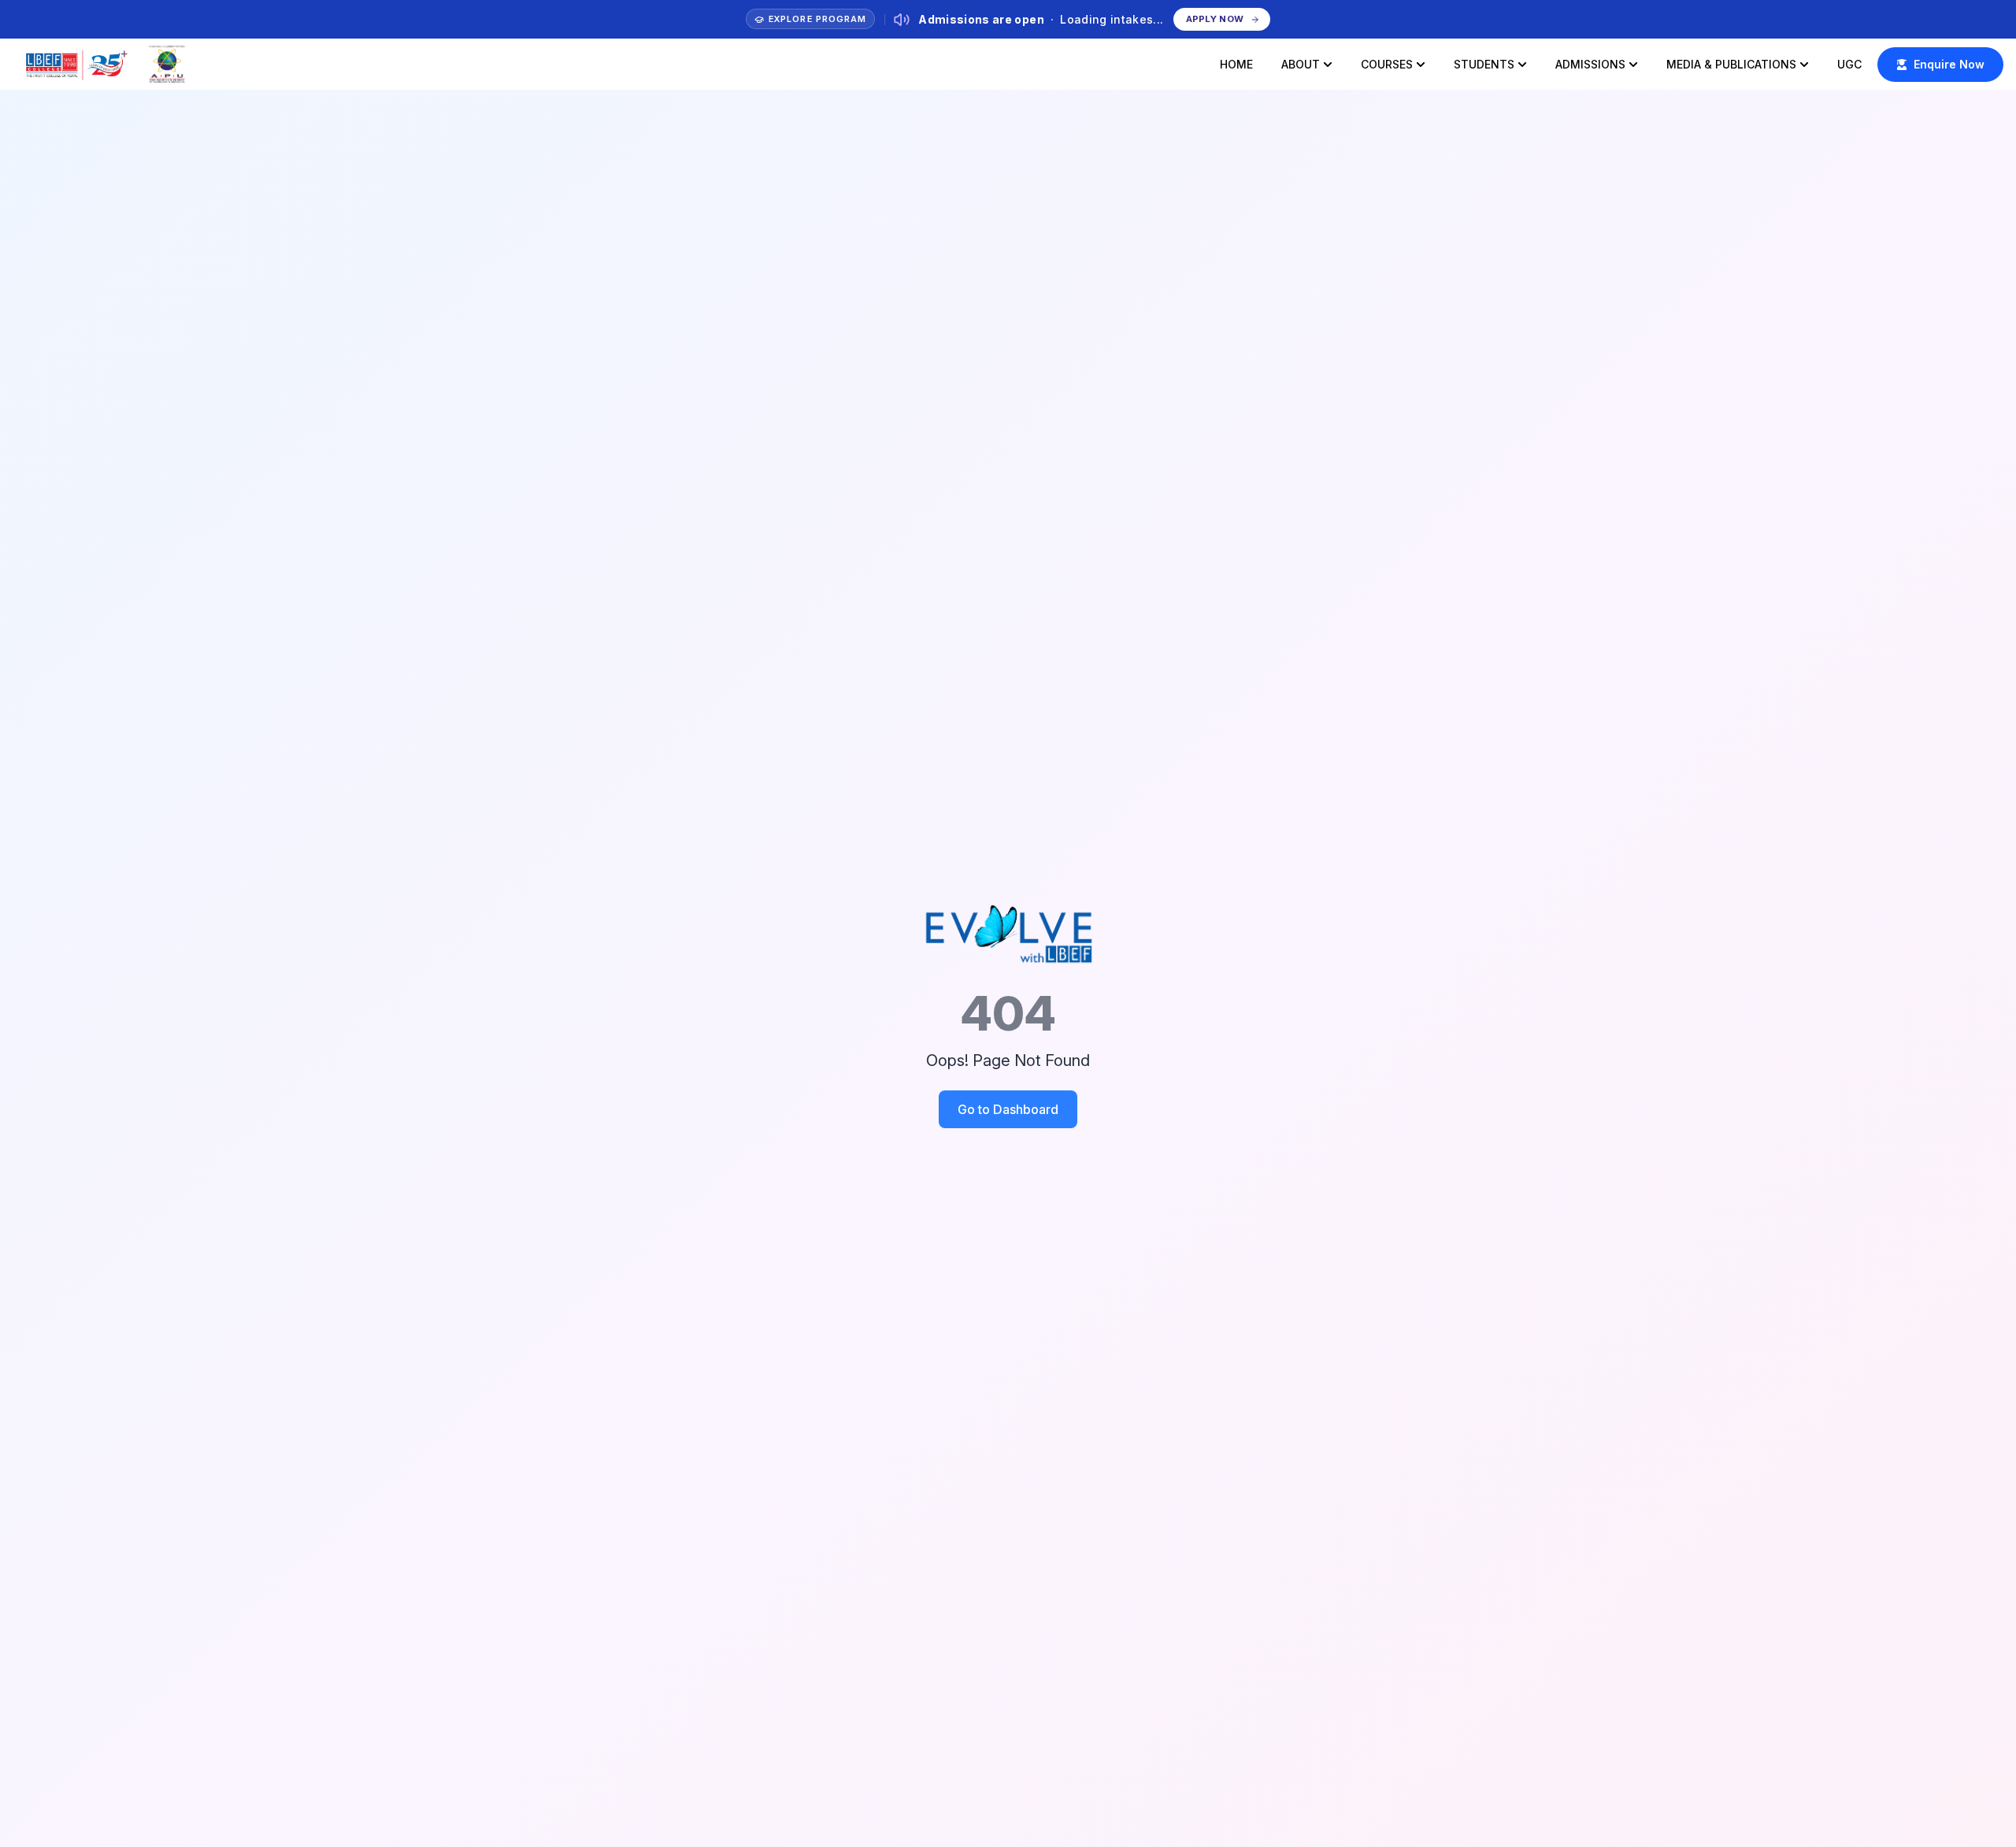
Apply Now (1214, 19)
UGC (1849, 64)
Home (1236, 64)
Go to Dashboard (1008, 1109)
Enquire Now (1949, 64)
